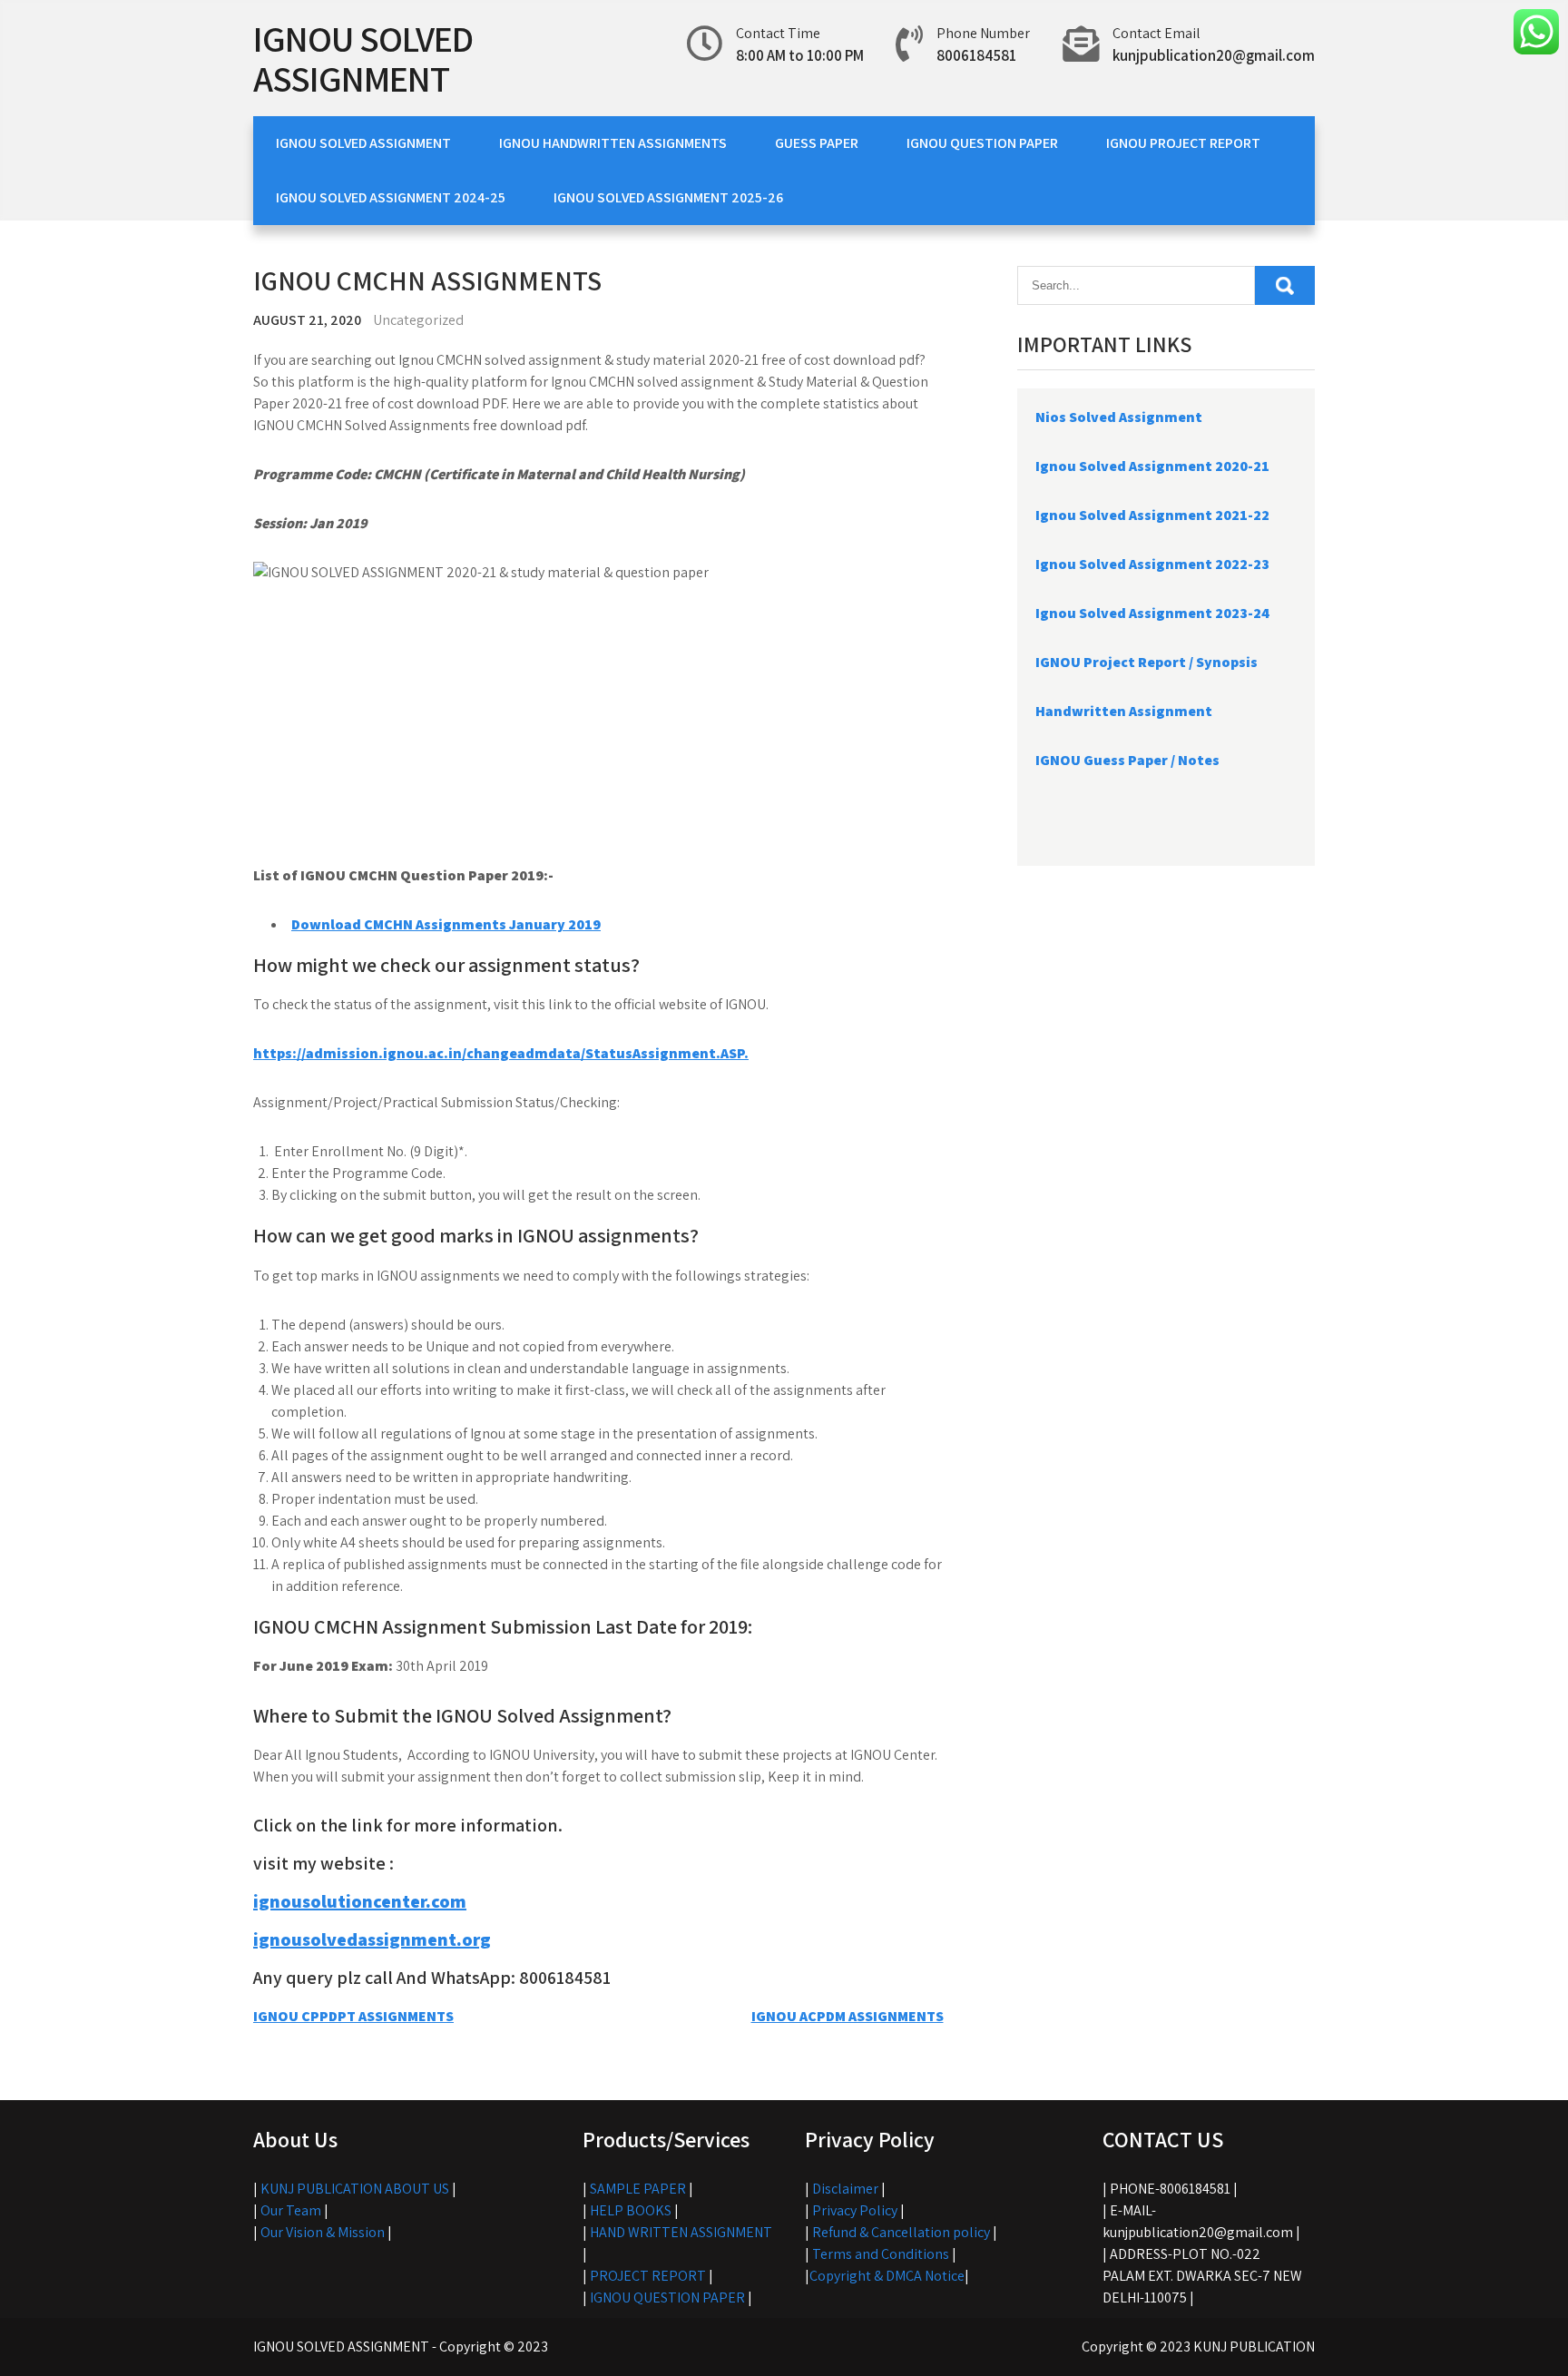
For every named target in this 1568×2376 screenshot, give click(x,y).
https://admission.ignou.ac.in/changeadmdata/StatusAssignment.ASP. (501, 1053)
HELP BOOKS (631, 2210)
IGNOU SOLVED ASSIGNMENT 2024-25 (391, 197)
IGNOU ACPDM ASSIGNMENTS (848, 2016)
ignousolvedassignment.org (372, 1939)
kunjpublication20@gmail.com (1214, 55)
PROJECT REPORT (648, 2276)
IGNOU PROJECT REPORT (1183, 143)
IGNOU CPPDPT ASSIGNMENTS (353, 2016)
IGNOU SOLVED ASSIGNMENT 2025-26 (668, 197)
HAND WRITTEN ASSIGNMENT (681, 2232)
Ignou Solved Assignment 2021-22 (1152, 515)
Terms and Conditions (881, 2254)
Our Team (291, 2210)
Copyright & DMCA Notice (887, 2276)
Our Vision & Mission (323, 2232)
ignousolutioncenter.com (360, 1901)
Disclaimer (845, 2189)
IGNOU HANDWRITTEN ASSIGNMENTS (613, 143)
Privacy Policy (855, 2210)
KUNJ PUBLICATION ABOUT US (355, 2189)
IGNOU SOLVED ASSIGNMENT (363, 58)
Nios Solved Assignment (1119, 417)
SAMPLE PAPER (638, 2189)
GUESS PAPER (817, 143)
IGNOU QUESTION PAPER (982, 143)
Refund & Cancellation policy (901, 2232)
